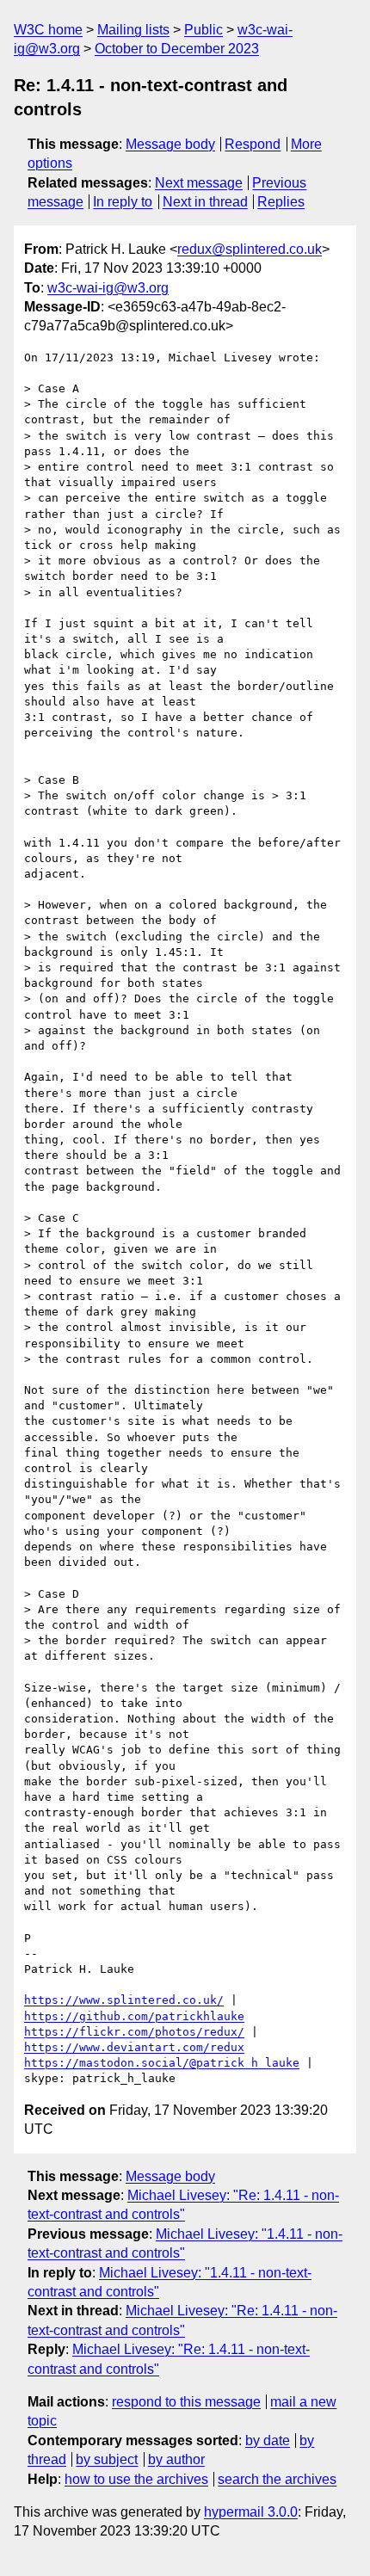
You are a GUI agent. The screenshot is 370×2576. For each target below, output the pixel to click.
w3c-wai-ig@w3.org (108, 288)
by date (268, 2440)
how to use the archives (136, 2479)
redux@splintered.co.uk (250, 249)
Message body (170, 144)
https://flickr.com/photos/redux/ (134, 2032)
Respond (253, 144)
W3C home (48, 30)
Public (203, 30)
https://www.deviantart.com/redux (134, 2047)
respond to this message (186, 2402)
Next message (199, 183)
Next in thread (205, 202)
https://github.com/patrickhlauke (134, 2016)
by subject (107, 2459)
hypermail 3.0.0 (251, 2512)
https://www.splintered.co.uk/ (124, 2000)
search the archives (277, 2479)
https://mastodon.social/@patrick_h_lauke (162, 2063)
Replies (281, 202)
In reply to (123, 202)
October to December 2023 (177, 49)
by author (176, 2459)
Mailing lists (133, 30)
